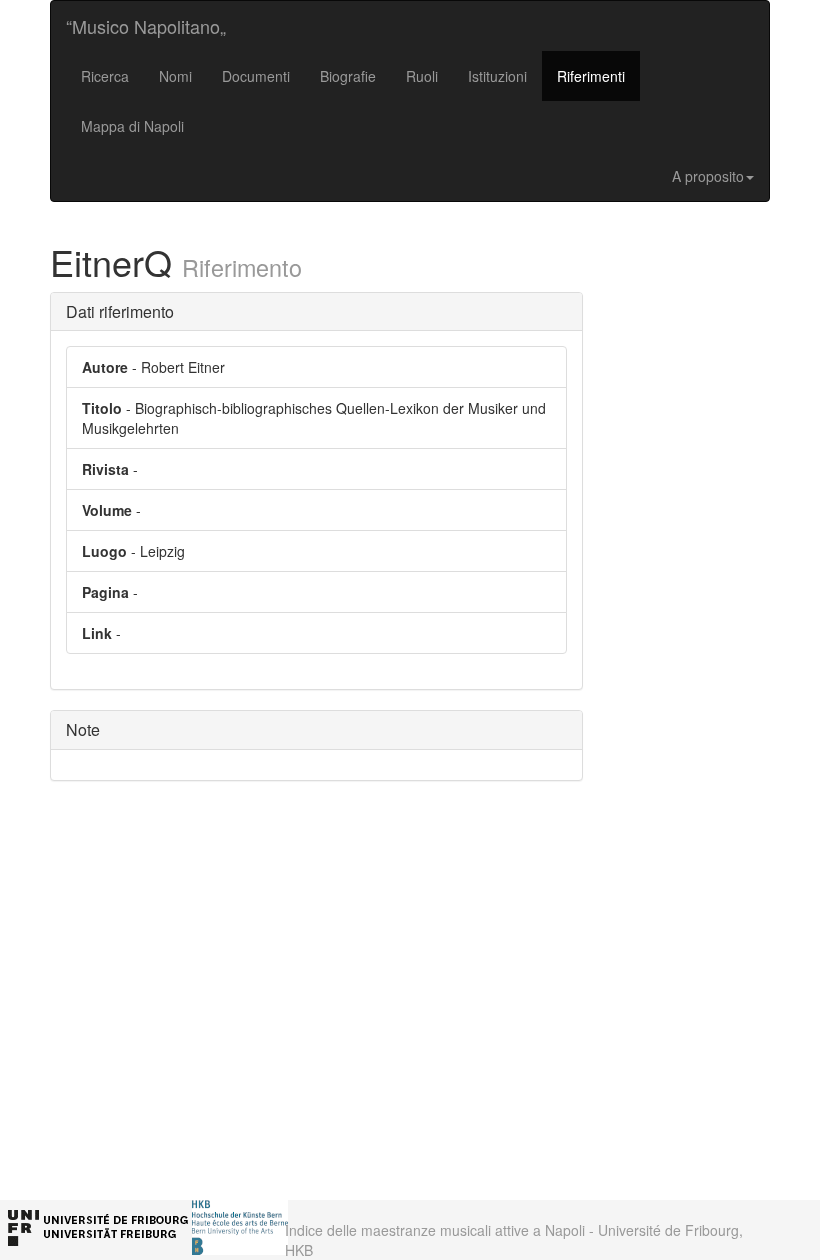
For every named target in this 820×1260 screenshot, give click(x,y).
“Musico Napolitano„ (146, 26)
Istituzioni (497, 76)
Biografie (348, 76)
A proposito (708, 176)
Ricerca (105, 76)
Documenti (256, 76)
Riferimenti (591, 76)
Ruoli (422, 76)
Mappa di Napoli (132, 126)
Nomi (175, 76)
